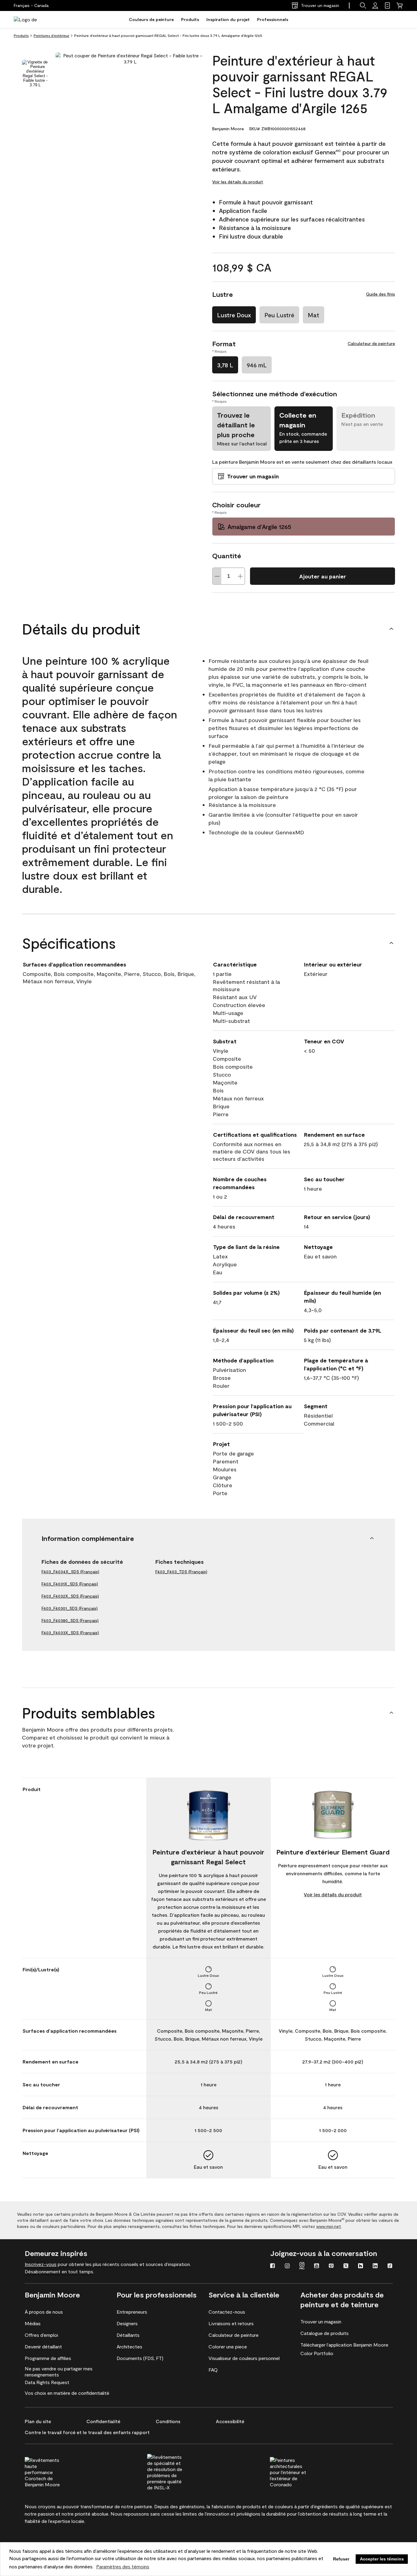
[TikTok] (390, 2266)
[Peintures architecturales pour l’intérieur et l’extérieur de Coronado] (299, 2471)
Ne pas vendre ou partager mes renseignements (59, 2371)
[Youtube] (317, 2266)
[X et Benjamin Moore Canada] (346, 2266)
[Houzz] (361, 2266)
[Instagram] (287, 2266)
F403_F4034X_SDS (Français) (70, 1572)
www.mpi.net (329, 2226)
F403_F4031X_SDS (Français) (70, 1584)
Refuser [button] (341, 2559)
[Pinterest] (331, 2266)
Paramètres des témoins (123, 2566)
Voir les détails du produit (238, 182)
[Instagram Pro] (302, 2266)
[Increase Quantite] (240, 576)
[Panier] (400, 5)
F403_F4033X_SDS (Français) (70, 1633)
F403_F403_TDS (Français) (181, 1572)
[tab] (35, 74)
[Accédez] (375, 5)
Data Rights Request (47, 2382)
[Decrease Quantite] (217, 576)
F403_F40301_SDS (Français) (70, 1608)
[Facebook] (273, 2266)
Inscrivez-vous (41, 2264)
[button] (363, 5)
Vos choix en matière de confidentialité (67, 2393)
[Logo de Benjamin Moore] (33, 20)
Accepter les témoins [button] (382, 2559)
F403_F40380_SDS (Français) (70, 1620)
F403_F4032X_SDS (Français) (70, 1596)
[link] (387, 5)
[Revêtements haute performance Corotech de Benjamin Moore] (54, 2471)
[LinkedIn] (375, 2266)
